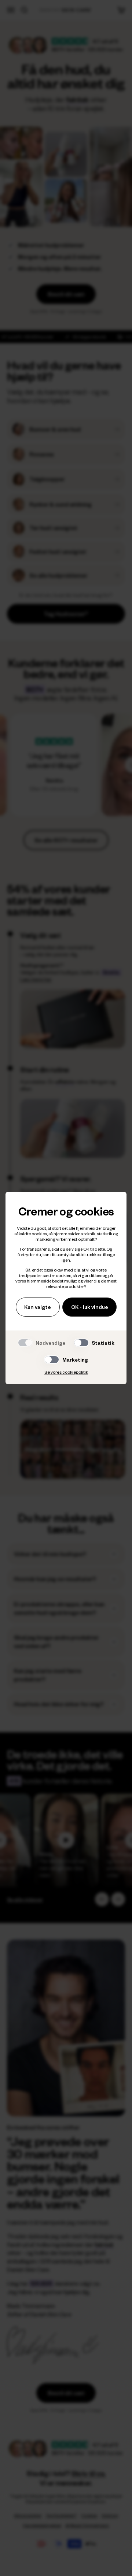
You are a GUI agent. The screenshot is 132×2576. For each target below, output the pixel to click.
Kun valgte (38, 1307)
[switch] (81, 1343)
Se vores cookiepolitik (66, 1372)
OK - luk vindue (90, 1307)
